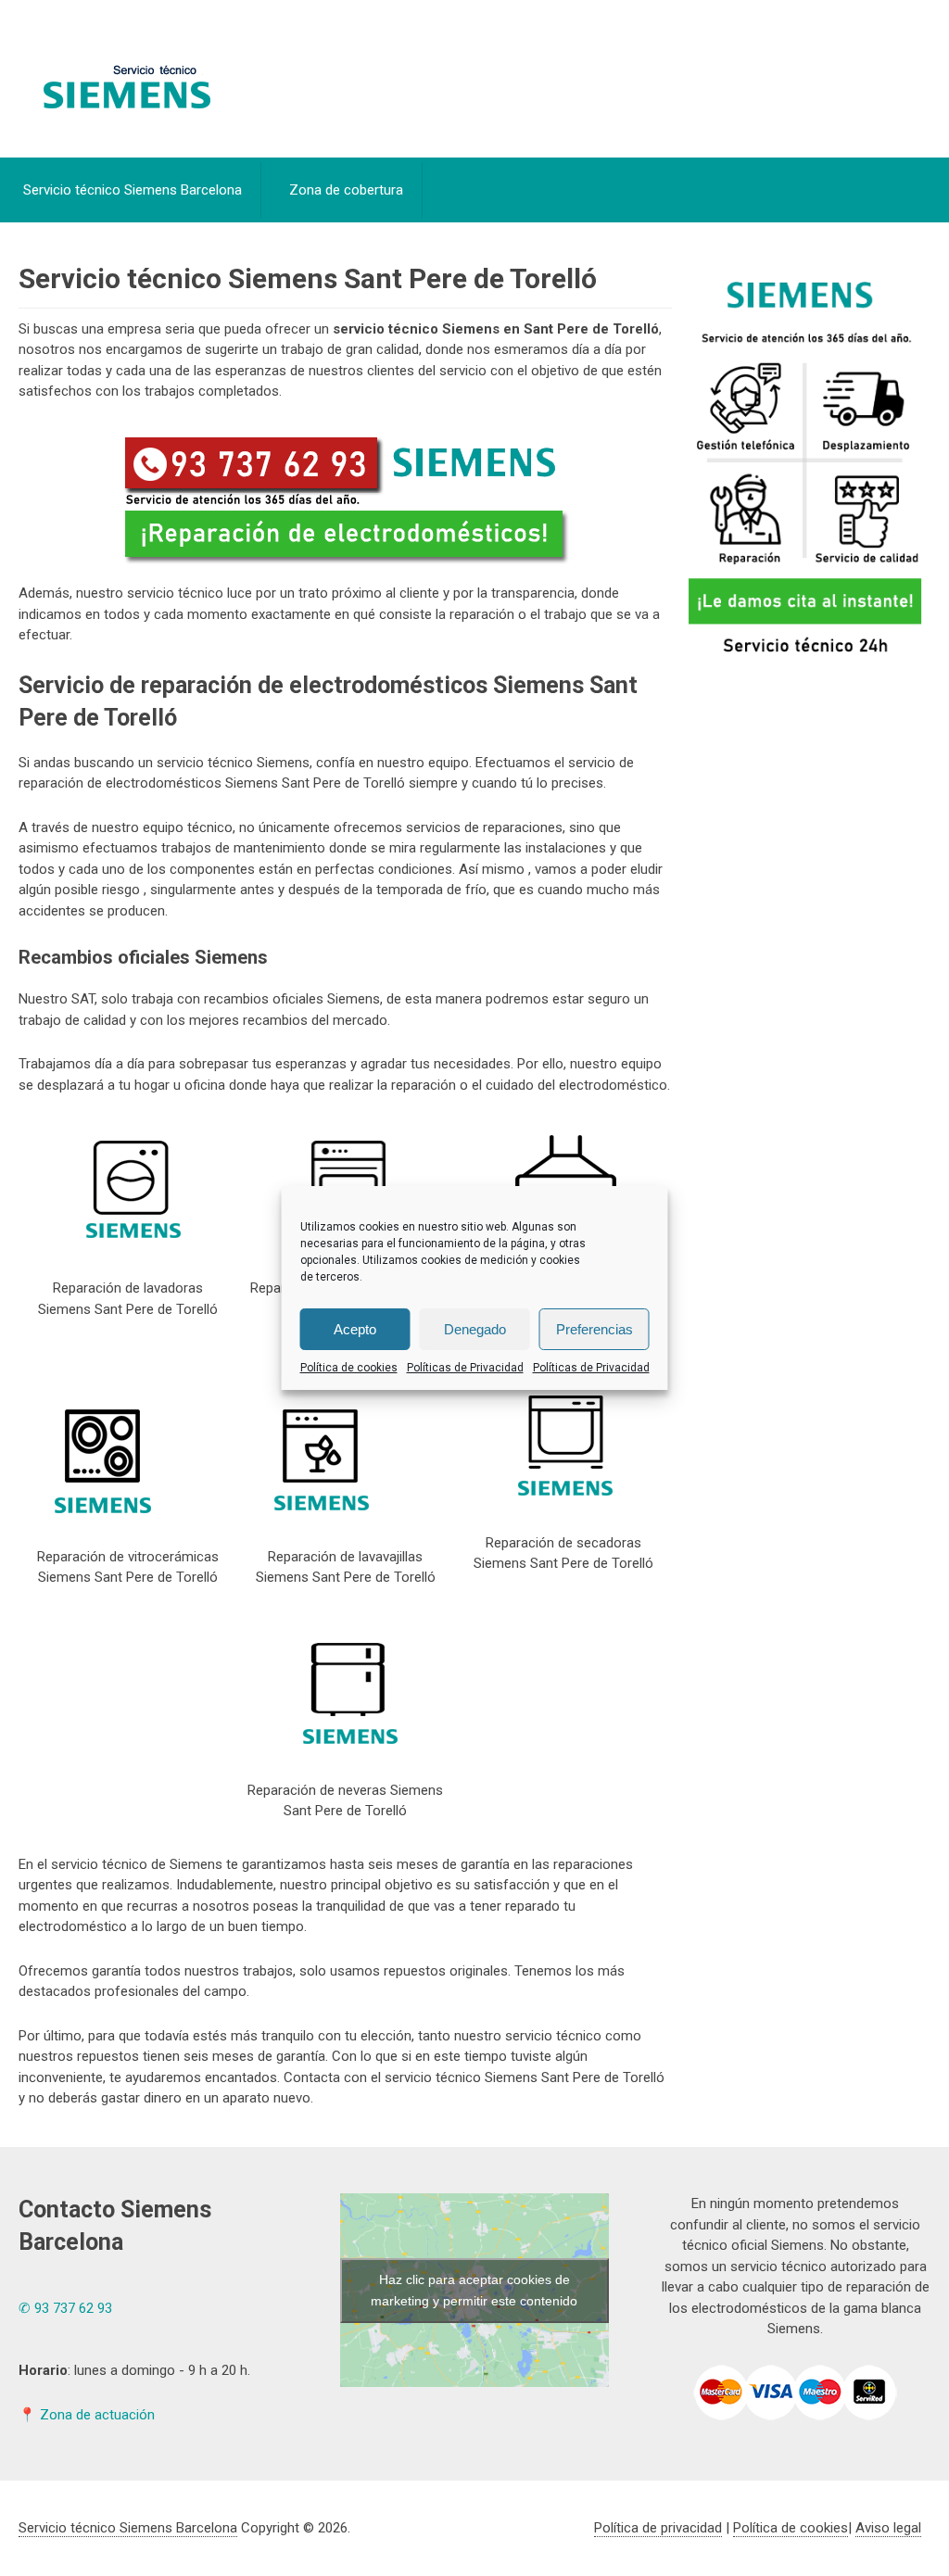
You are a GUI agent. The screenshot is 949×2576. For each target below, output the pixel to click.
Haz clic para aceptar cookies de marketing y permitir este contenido (474, 2290)
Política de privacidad (658, 2528)
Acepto (355, 1329)
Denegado (475, 1329)
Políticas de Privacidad (465, 1368)
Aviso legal (888, 2528)
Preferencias (595, 1329)
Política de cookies (349, 1368)
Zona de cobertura (346, 190)
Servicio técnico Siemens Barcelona (133, 190)
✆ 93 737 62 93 (65, 2308)
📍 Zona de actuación (87, 2415)
